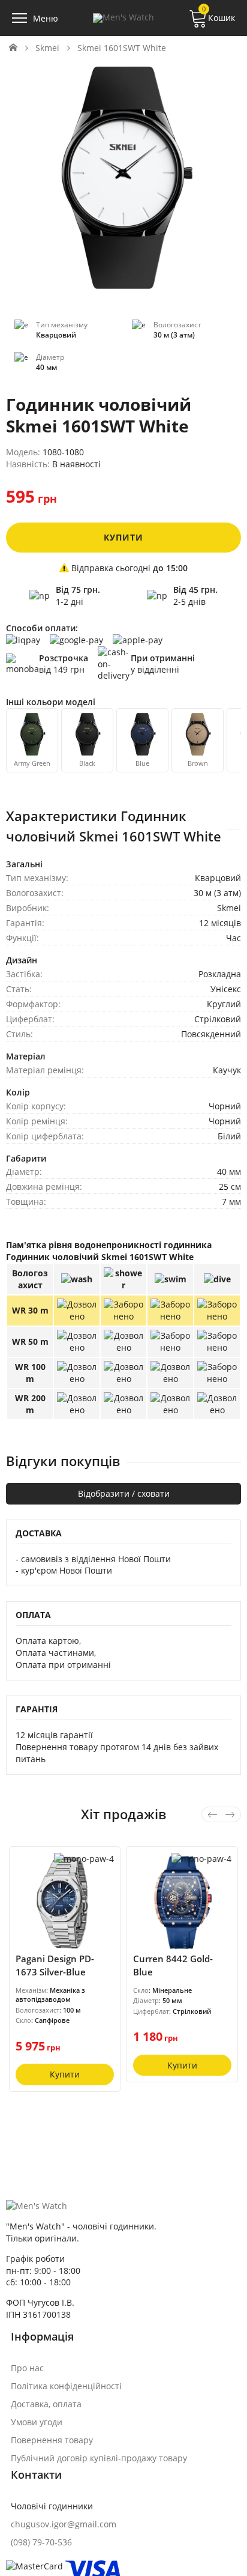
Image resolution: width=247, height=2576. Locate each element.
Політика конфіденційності (66, 2386)
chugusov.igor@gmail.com (64, 2524)
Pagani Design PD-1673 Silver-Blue (55, 1965)
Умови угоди (37, 2422)
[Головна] (13, 48)
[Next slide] (230, 1814)
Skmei (47, 48)
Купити (123, 537)
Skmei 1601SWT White (122, 48)
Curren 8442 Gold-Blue (173, 1965)
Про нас (27, 2368)
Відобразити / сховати (124, 1493)
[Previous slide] (212, 1814)
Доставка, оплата (46, 2404)
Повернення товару (52, 2440)
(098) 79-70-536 (41, 2542)
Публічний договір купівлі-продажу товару (99, 2458)
